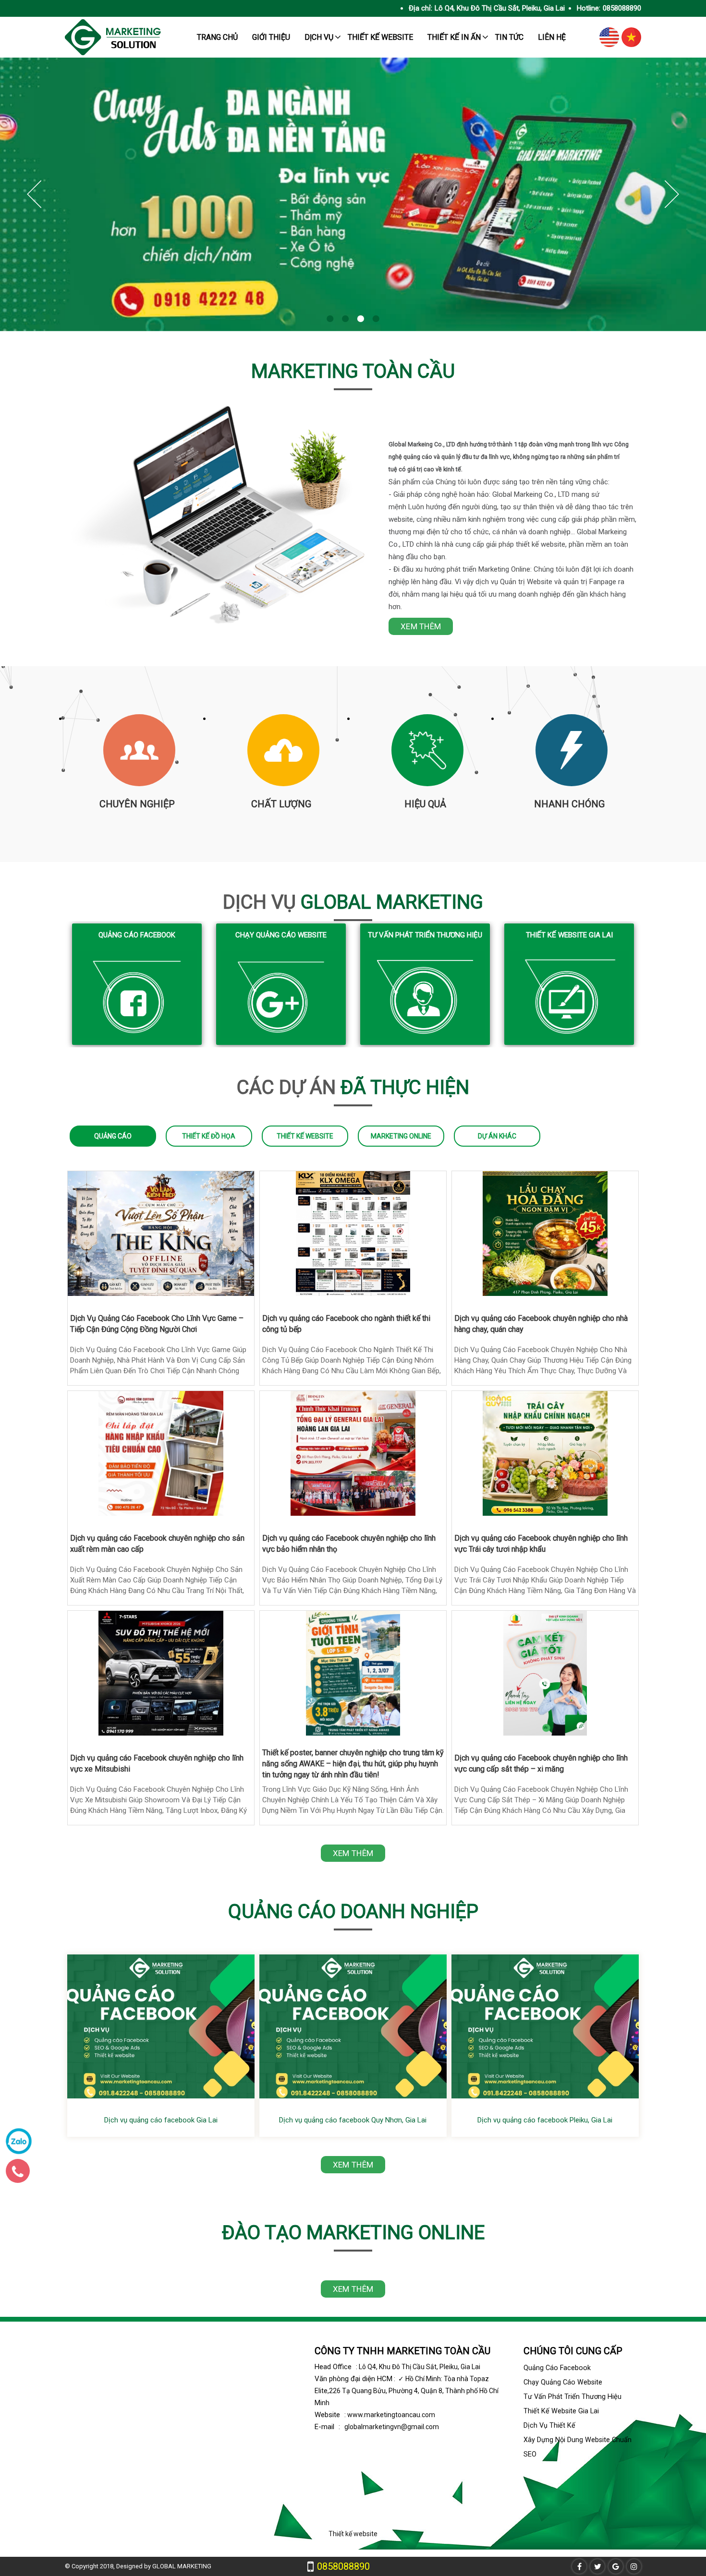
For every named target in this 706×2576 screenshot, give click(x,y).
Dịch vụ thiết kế (549, 2426)
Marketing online (401, 1136)
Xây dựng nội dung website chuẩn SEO (578, 2447)
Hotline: (589, 8)
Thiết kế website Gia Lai (569, 935)
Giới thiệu (271, 37)
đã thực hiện (353, 1087)
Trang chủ (217, 37)
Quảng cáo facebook (137, 935)
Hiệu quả (425, 804)
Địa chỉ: (420, 8)
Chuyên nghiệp (137, 804)
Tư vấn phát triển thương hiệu (425, 935)
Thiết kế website (380, 37)
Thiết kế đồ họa (209, 1136)
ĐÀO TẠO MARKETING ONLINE (353, 2233)
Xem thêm (421, 626)
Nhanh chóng (569, 804)
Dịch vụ (319, 37)
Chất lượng (281, 804)
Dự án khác (497, 1136)
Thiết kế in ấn (454, 37)
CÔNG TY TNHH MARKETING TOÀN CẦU (402, 2351)
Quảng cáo (113, 1136)
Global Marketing (353, 902)
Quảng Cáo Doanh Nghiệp (353, 1911)
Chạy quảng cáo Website (281, 935)
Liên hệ (552, 37)
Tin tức (509, 37)
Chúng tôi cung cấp (573, 2351)
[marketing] (113, 53)
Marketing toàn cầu (353, 371)
